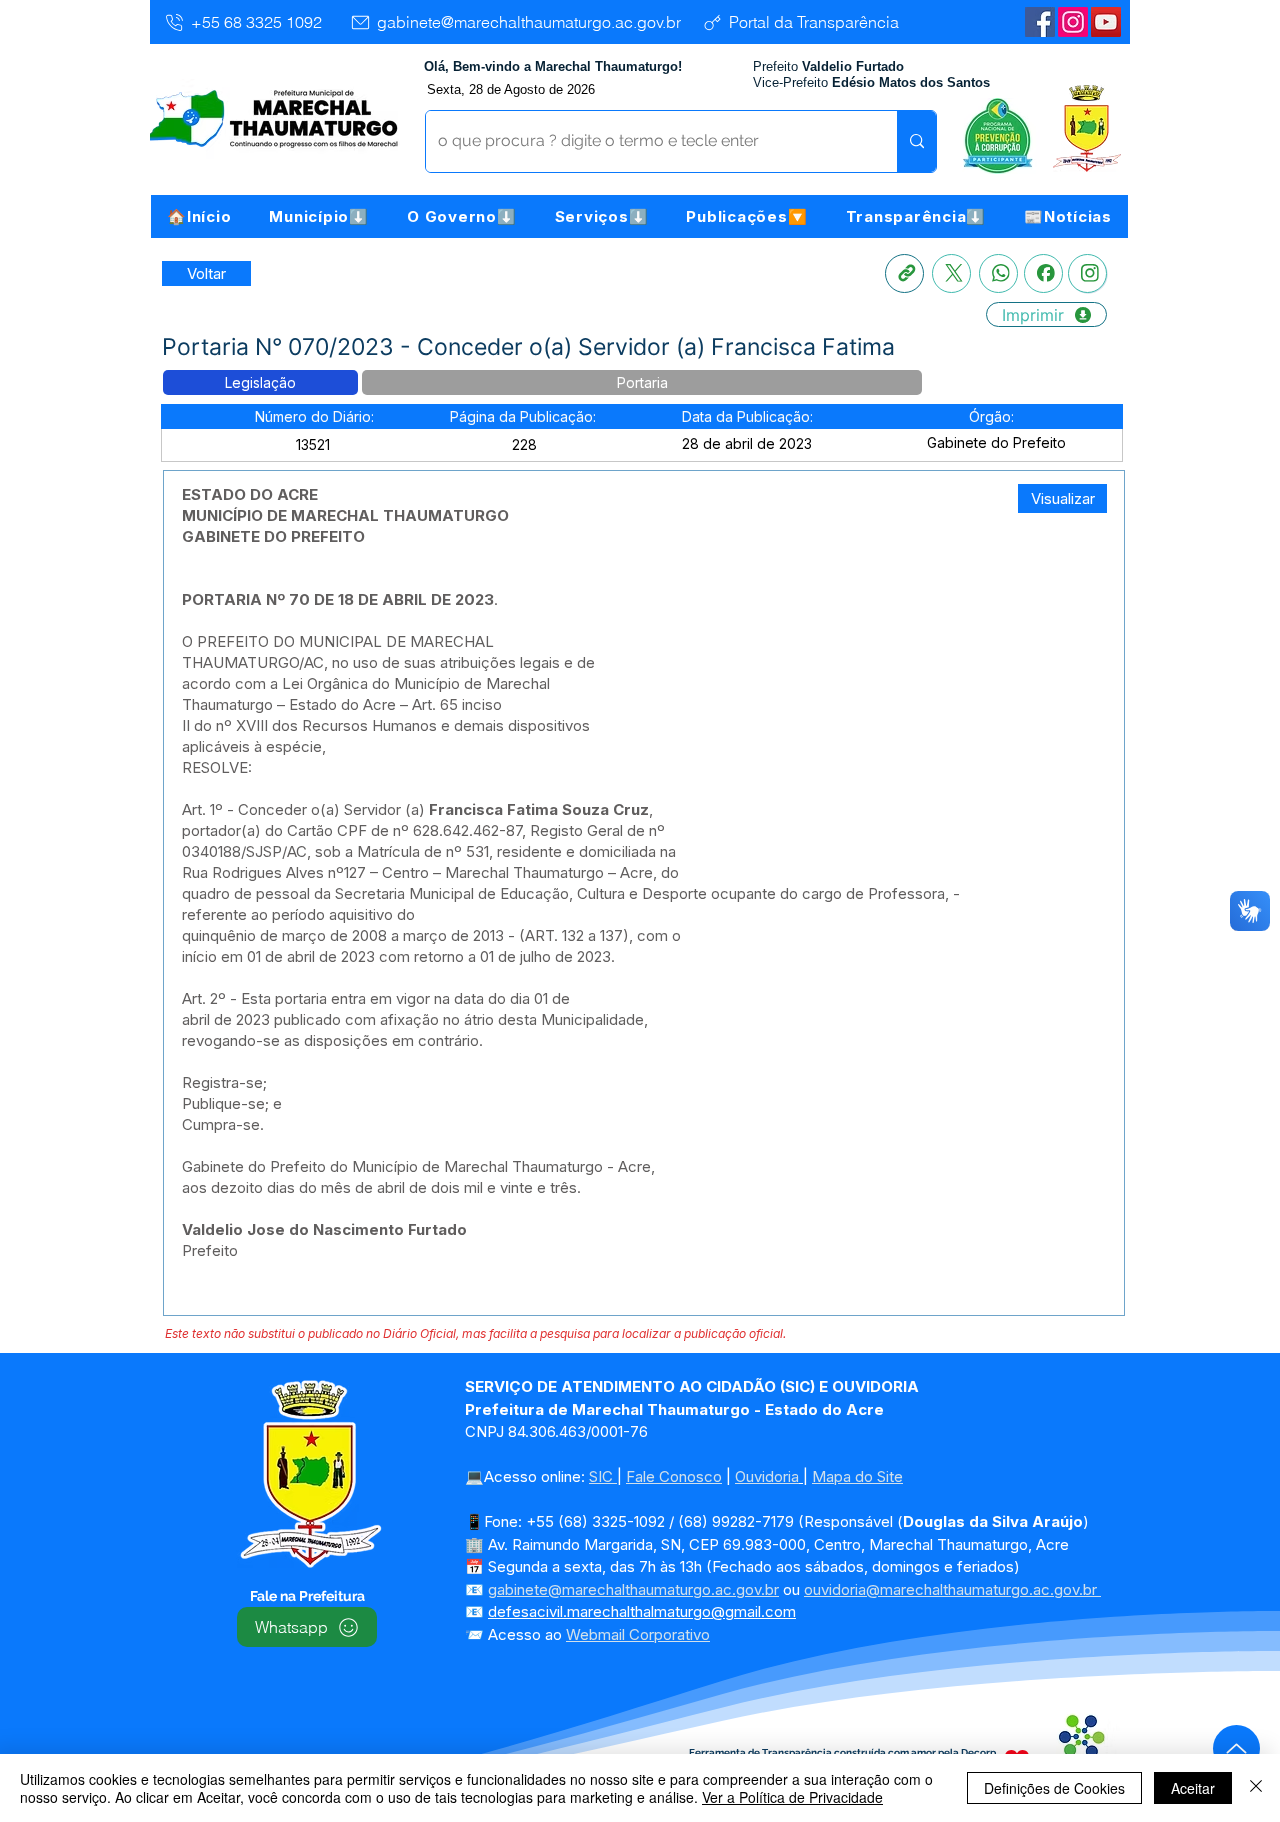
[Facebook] (1043, 273)
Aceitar (1193, 1788)
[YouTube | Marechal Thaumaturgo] (1106, 22)
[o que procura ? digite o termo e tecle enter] (916, 141)
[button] (319, 216)
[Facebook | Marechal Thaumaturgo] (1040, 22)
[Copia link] (904, 273)
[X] (951, 273)
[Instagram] (1073, 22)
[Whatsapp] (998, 273)
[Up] (1236, 1748)
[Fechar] (1256, 1788)
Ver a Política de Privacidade (792, 1797)
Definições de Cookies (1054, 1788)
